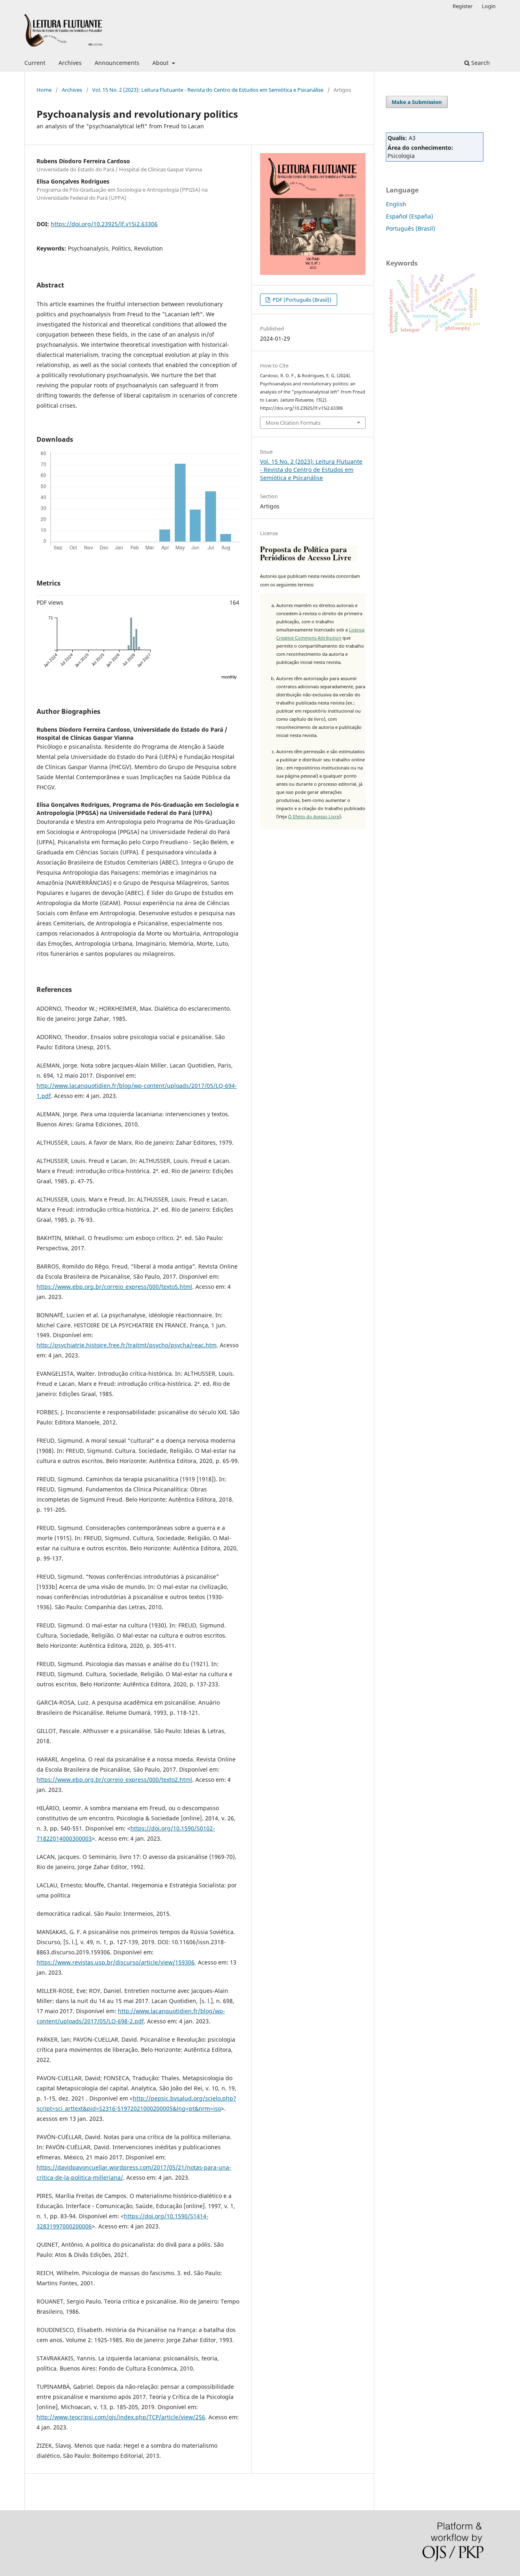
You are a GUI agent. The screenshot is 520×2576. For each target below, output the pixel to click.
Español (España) (409, 216)
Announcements (117, 63)
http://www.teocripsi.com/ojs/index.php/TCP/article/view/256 (121, 2417)
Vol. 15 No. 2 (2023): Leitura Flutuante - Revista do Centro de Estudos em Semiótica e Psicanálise (208, 90)
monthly (229, 677)
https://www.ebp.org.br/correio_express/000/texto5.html (114, 1287)
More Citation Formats (293, 423)
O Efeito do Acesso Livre (314, 816)
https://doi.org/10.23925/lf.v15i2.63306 (104, 224)
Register (463, 6)
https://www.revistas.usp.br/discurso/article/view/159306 (116, 1962)
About (161, 63)
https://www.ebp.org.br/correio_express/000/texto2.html (114, 1780)
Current (35, 63)
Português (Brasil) (411, 228)
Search (480, 63)
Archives (70, 63)
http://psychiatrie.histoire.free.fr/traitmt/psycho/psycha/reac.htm (127, 1345)
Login (489, 6)
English (396, 204)
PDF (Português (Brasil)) (301, 300)
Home (44, 90)
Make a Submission (417, 102)
